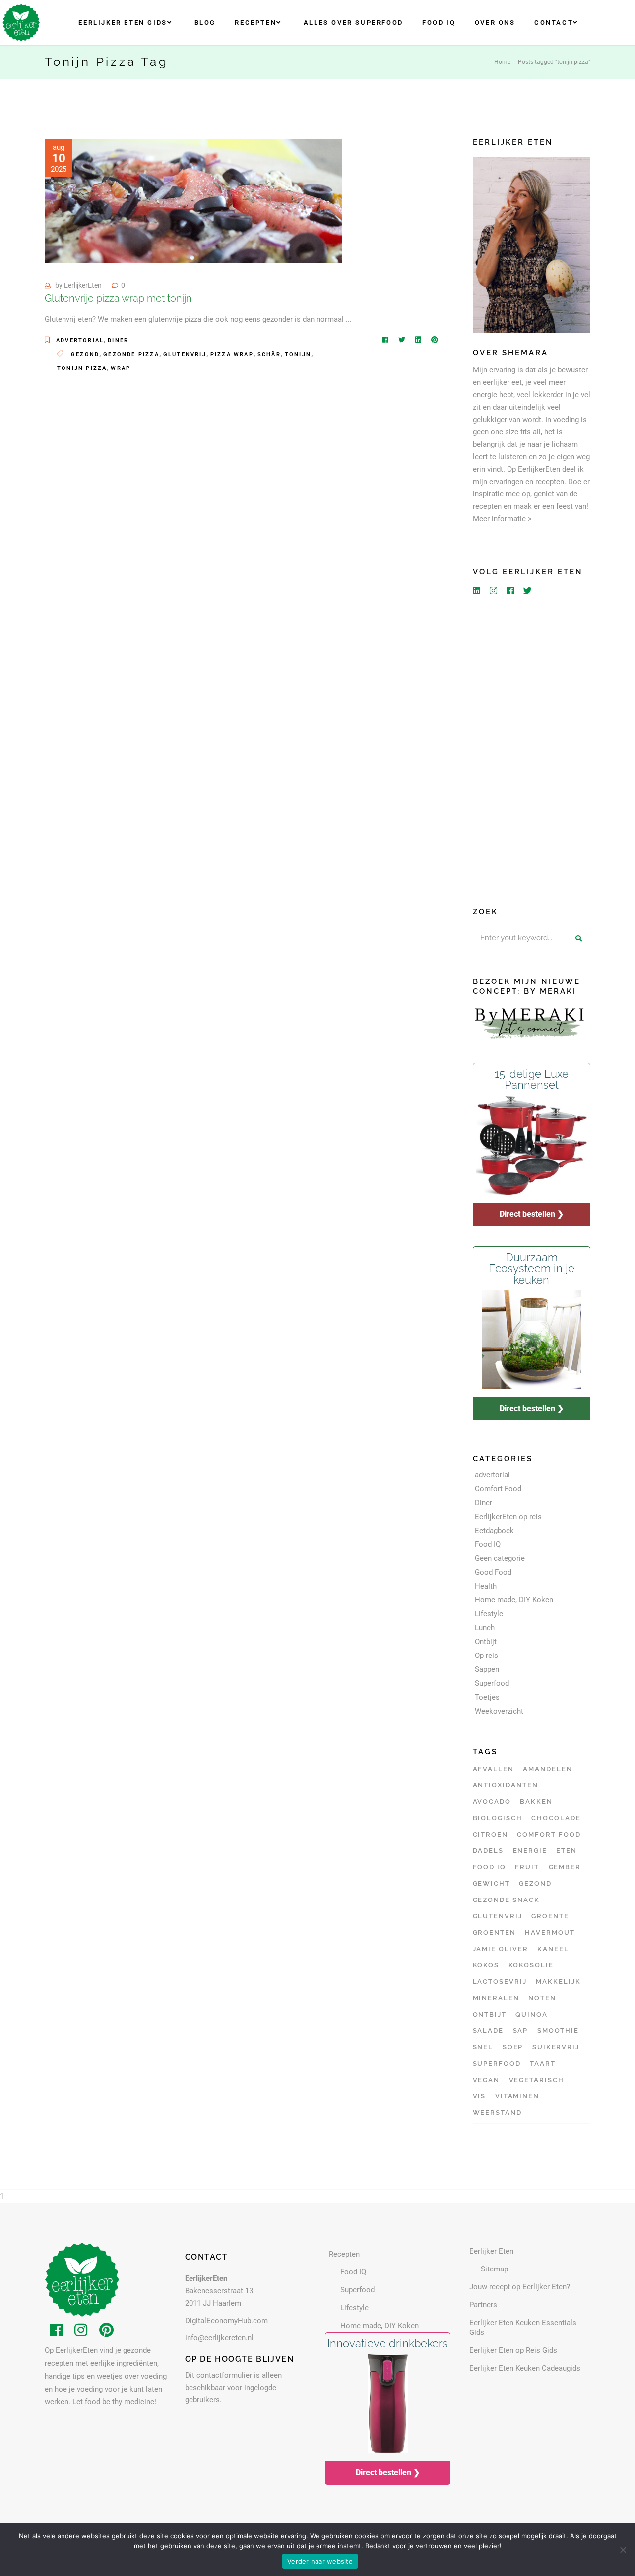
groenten (495, 1932)
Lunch (485, 1628)
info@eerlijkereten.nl (219, 2338)
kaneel (553, 1949)
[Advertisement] (532, 749)
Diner (118, 340)
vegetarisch (537, 2080)
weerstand (498, 2113)
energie (530, 1851)
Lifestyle (489, 1614)
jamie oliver (501, 1949)
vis (479, 2096)
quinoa (532, 2014)
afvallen (494, 1769)
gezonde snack (506, 1900)
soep (513, 2047)
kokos (486, 1965)
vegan (486, 2080)
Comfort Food (498, 1489)
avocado (492, 1802)
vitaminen (517, 2096)
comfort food (549, 1834)
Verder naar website (320, 2561)
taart (543, 2063)
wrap (121, 368)
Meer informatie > (502, 519)
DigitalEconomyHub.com (226, 2321)
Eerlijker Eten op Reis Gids (513, 2350)
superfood (497, 2063)
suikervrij (556, 2047)
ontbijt (490, 2014)
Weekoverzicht (499, 1711)
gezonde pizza (131, 354)
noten (542, 1998)
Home (502, 62)
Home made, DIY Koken (514, 1600)
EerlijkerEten (83, 285)
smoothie (558, 2031)
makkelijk (558, 1982)
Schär (269, 354)
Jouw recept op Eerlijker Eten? (520, 2287)
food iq (490, 1867)
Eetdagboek (494, 1531)
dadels (488, 1851)
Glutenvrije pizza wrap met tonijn (118, 298)
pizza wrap (232, 354)
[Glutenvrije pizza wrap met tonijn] (193, 201)
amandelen (548, 1769)
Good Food (493, 1572)
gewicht (492, 1883)
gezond (85, 354)
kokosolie (531, 1965)
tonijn (298, 354)
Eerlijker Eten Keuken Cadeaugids (525, 2368)
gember (565, 1867)
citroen (491, 1834)
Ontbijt (486, 1642)
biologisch (498, 1818)
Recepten (344, 2254)
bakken (536, 1802)
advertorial (80, 340)
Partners (483, 2305)
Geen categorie (500, 1558)
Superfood (492, 1683)
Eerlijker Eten (491, 2251)
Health (486, 1586)
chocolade (556, 1818)
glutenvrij (185, 354)
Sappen (487, 1669)
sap (521, 2031)
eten (567, 1851)
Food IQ (488, 1544)
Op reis (486, 1656)
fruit (527, 1867)
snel (483, 2047)
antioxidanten (506, 1785)
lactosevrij (500, 1982)
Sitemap (494, 2269)
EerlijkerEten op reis (508, 1517)
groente (550, 1916)
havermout (550, 1932)
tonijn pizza (82, 368)
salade (488, 2031)
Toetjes (487, 1697)
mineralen (496, 1998)
